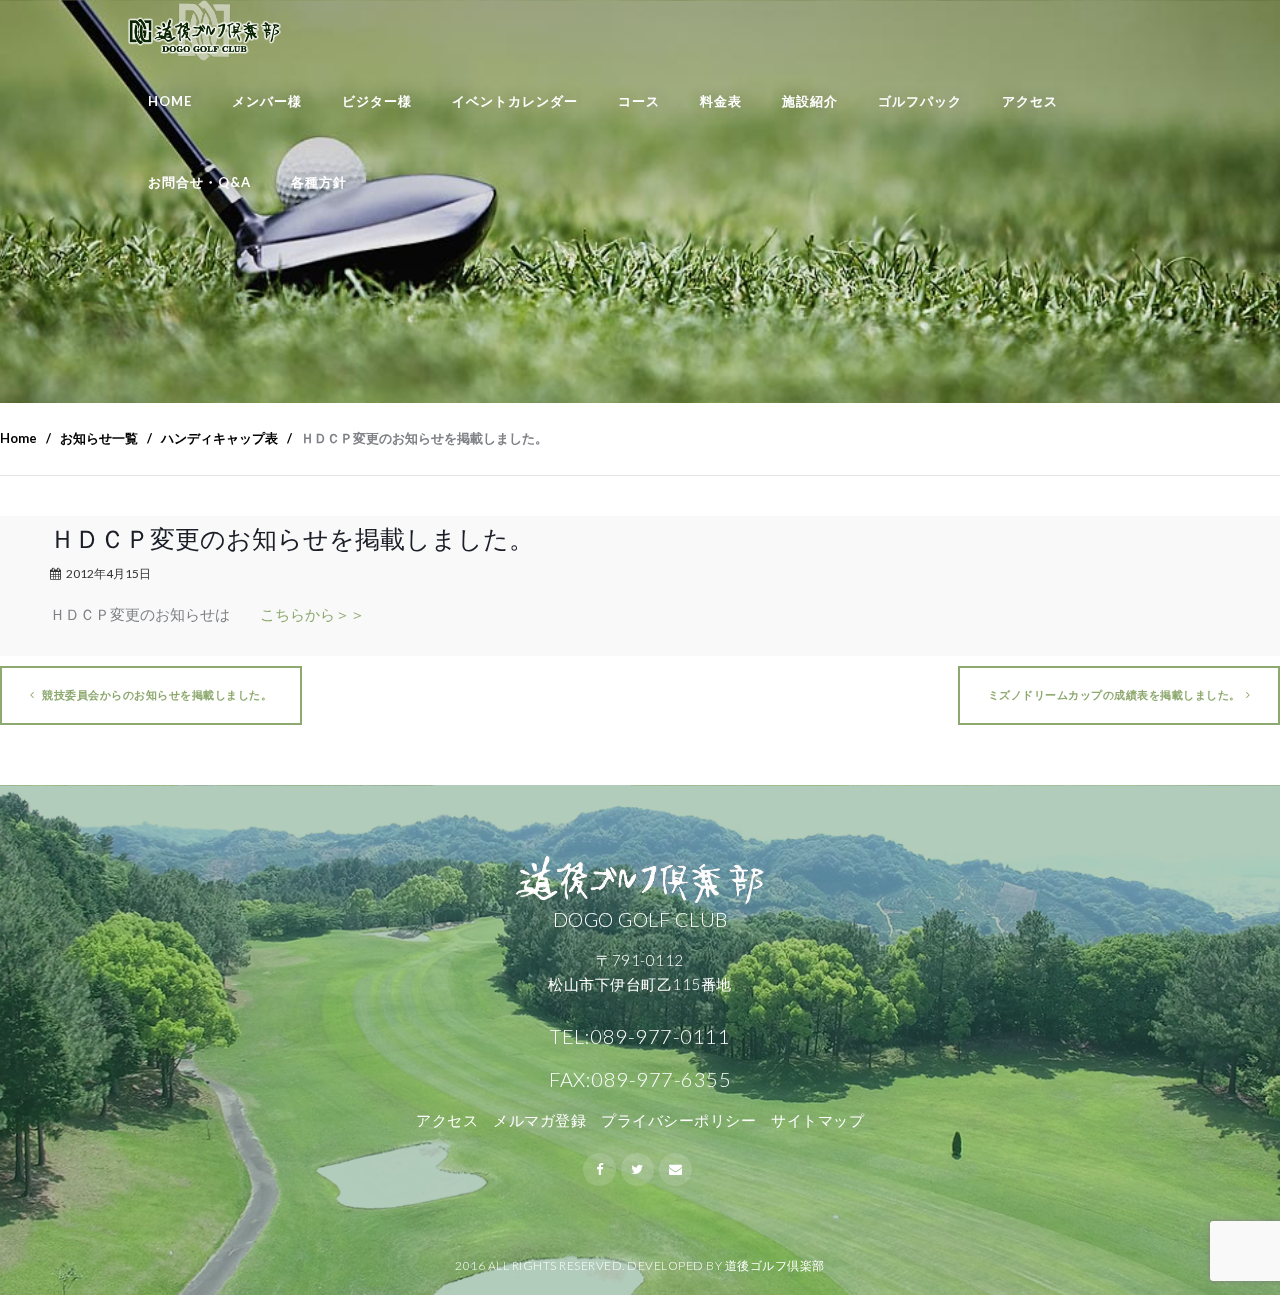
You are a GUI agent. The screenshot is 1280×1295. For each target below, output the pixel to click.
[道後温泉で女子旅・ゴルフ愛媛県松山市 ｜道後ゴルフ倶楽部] (204, 30)
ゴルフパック (920, 101)
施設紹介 (810, 101)
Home (170, 101)
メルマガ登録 (539, 1120)
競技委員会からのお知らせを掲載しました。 (156, 694)
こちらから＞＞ (312, 614)
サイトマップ (817, 1120)
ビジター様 (377, 101)
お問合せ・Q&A (199, 182)
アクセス (1030, 101)
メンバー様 (267, 101)
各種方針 (319, 182)
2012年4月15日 (108, 573)
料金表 (721, 101)
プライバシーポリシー (678, 1120)
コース (639, 101)
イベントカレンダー (515, 101)
